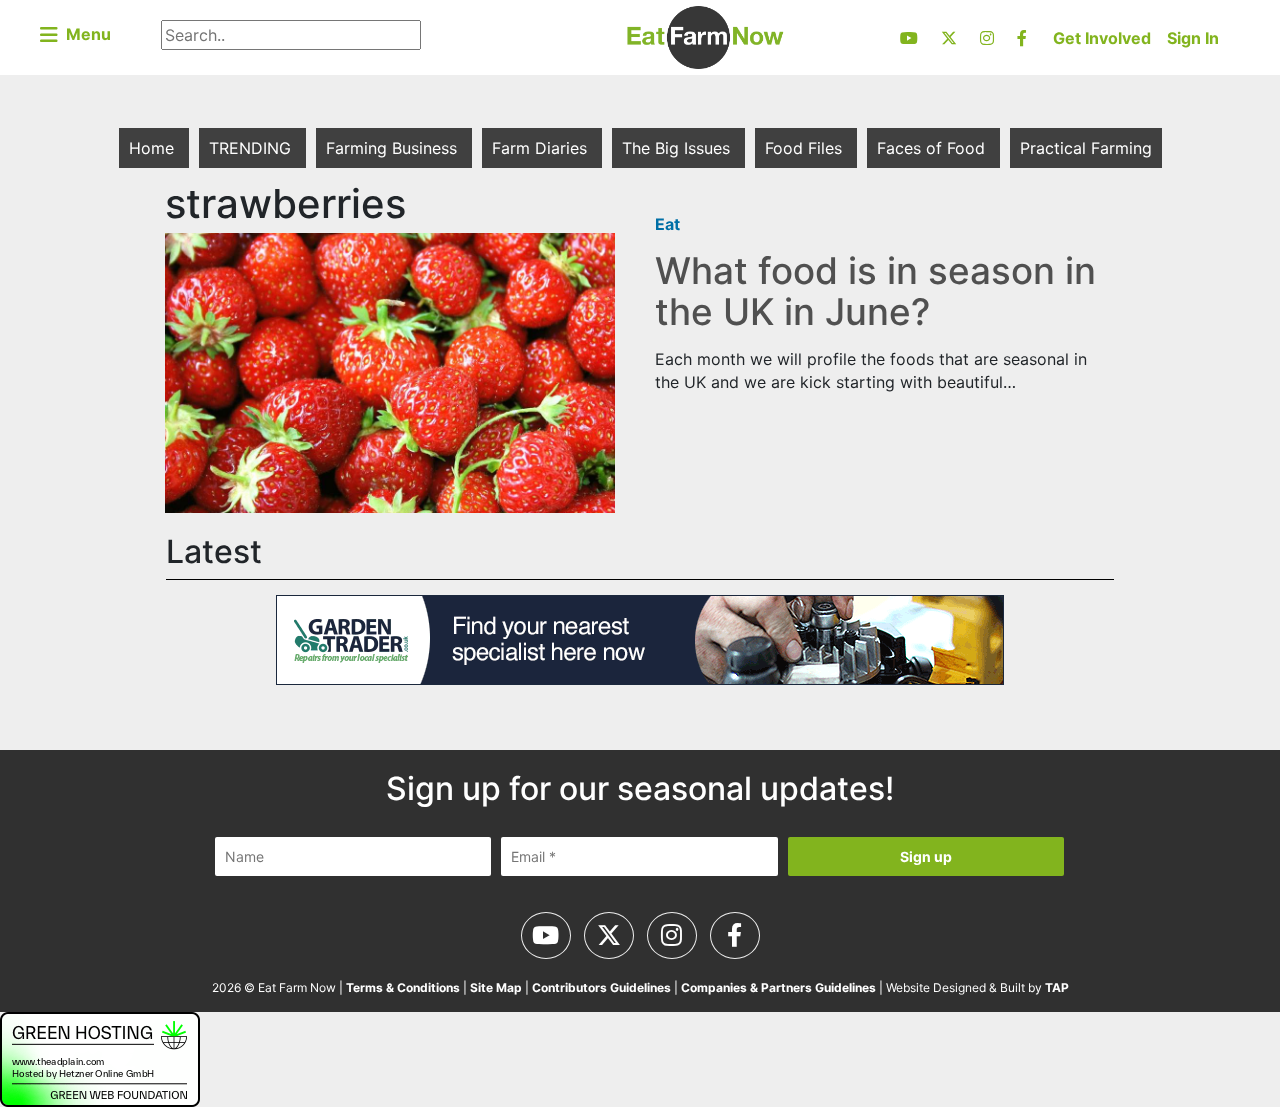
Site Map (496, 987)
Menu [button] (84, 34)
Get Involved (1102, 38)
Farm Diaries (542, 148)
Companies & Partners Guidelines (778, 987)
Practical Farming (1086, 148)
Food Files (806, 148)
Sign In (1193, 38)
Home (154, 148)
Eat (667, 224)
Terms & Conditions (403, 987)
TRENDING (252, 148)
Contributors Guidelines (601, 987)
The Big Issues (678, 148)
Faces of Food (933, 148)
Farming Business (394, 148)
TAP (1057, 987)
